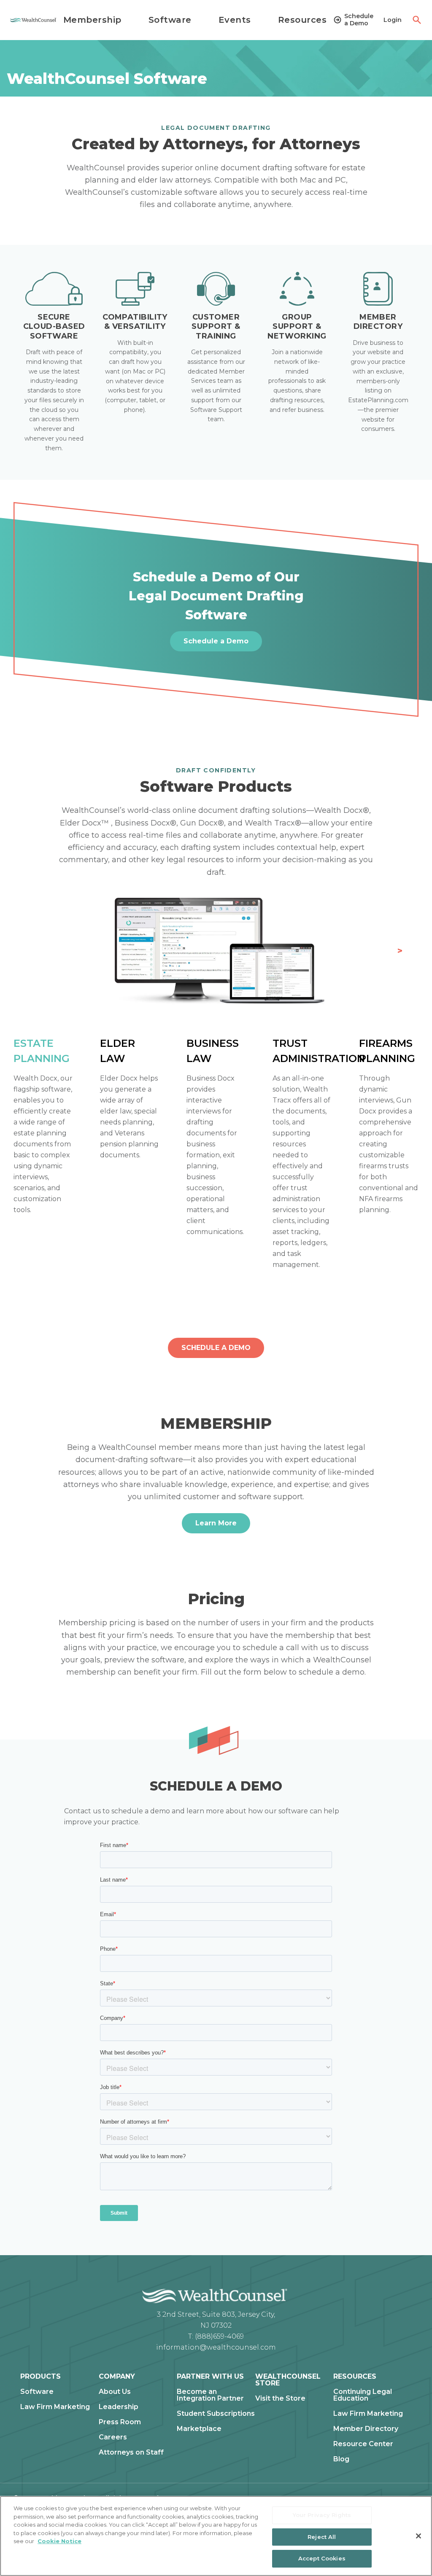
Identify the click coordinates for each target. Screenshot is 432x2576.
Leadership (119, 2407)
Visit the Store (280, 2399)
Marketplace (199, 2429)
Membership (92, 20)
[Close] (418, 2536)
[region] (216, 2536)
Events (235, 20)
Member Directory (366, 2429)
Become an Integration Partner (210, 2395)
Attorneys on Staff (131, 2452)
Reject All (322, 2537)
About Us (115, 2392)
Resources (302, 20)
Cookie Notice (59, 2541)
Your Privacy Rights (322, 2515)
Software (170, 20)
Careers (113, 2437)
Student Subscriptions (216, 2414)
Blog (341, 2459)
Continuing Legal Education (363, 2395)
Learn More (216, 1523)
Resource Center (363, 2444)
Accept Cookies (322, 2558)
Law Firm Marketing (55, 2407)
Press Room (120, 2422)
